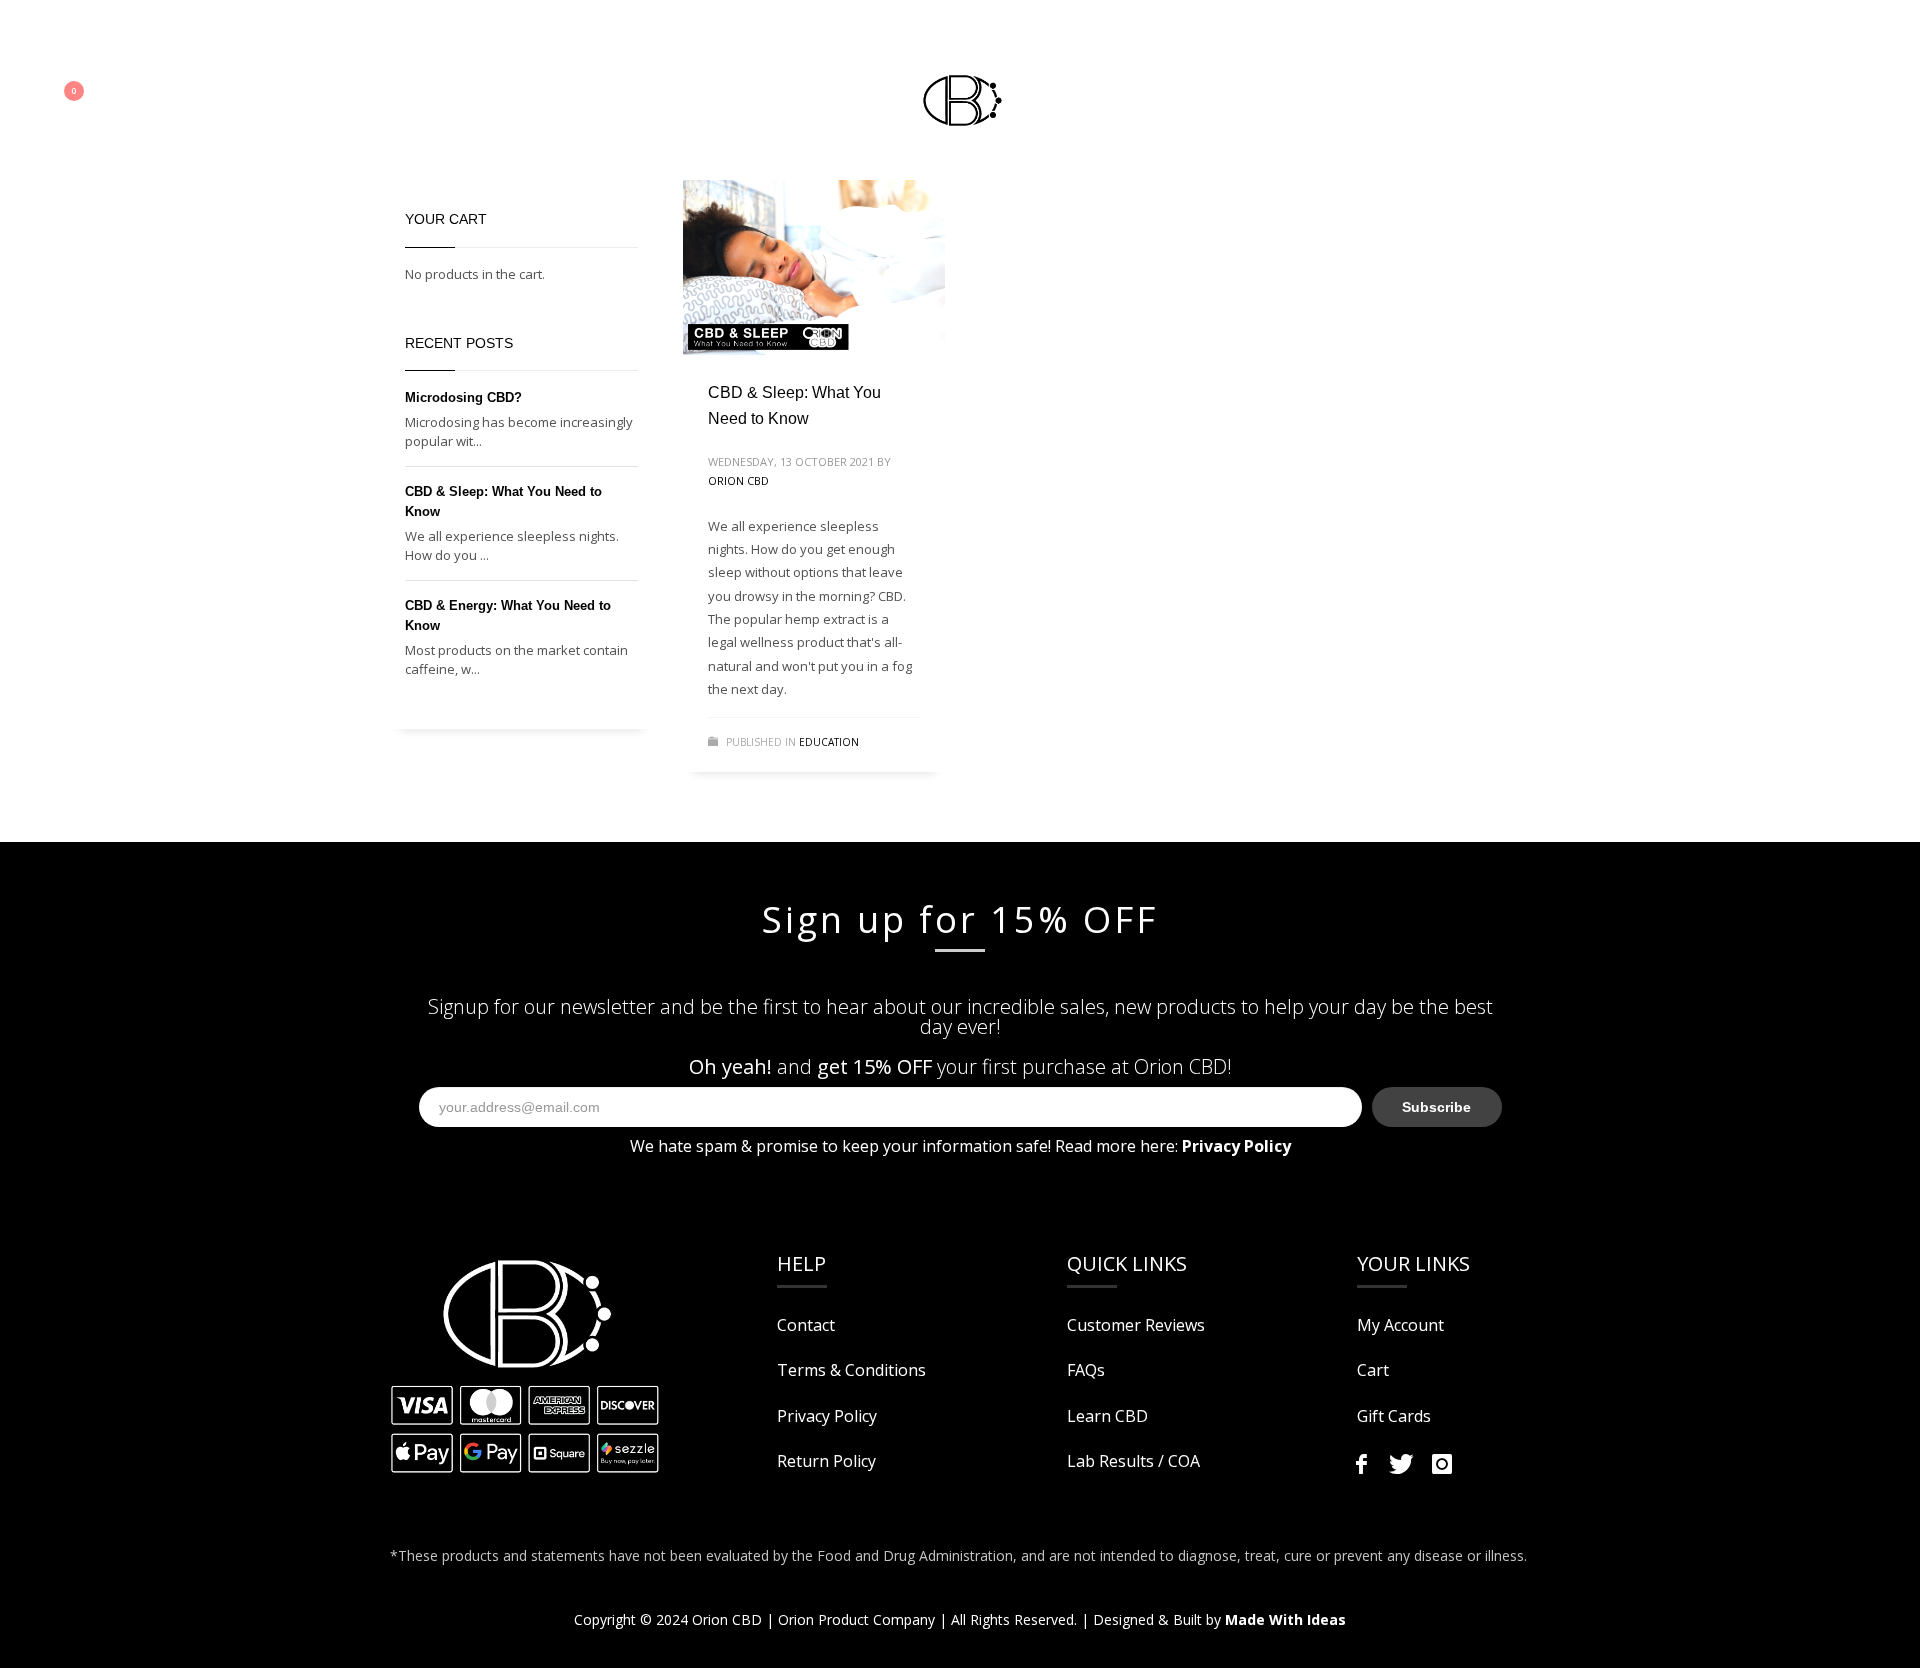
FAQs (1086, 1370)
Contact (806, 1325)
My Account (1400, 1325)
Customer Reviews (1136, 1325)
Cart (1373, 1370)
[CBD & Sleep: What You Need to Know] (814, 268)
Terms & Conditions (851, 1370)
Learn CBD (1107, 1416)
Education (829, 742)
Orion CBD (738, 480)
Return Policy (826, 1461)
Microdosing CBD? (463, 397)
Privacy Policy (827, 1416)
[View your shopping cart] (85, 95)
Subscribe (1436, 1107)
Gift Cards (1394, 1416)
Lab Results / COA (1133, 1461)
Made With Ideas (1285, 1619)
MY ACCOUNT (107, 34)
